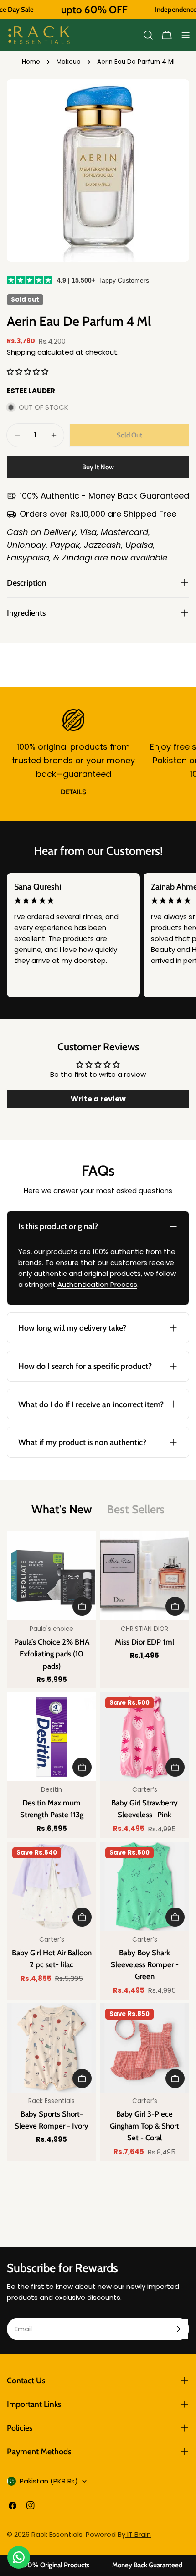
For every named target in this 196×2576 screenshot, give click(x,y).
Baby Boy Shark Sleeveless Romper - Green (145, 1964)
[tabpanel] (98, 1846)
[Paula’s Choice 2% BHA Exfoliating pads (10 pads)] (52, 1576)
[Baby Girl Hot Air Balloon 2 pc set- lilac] (52, 1887)
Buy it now (98, 467)
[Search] (148, 35)
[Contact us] (19, 2557)
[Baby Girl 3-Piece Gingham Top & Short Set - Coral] (144, 2048)
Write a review (98, 1099)
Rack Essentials (57, 2534)
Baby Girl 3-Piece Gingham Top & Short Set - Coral (144, 2126)
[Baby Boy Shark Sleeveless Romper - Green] (144, 1887)
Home (31, 62)
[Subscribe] (178, 2329)
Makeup (69, 62)
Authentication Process (97, 1284)
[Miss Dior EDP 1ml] (144, 1576)
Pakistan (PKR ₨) (49, 2481)
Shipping (21, 352)
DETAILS (73, 792)
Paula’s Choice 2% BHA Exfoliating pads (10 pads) (52, 1654)
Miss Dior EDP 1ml (144, 1642)
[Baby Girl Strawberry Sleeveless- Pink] (144, 1737)
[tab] (62, 1509)
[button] (28, 372)
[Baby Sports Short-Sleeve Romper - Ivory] (52, 2048)
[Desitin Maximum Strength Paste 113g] (52, 1737)
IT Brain (138, 2534)
